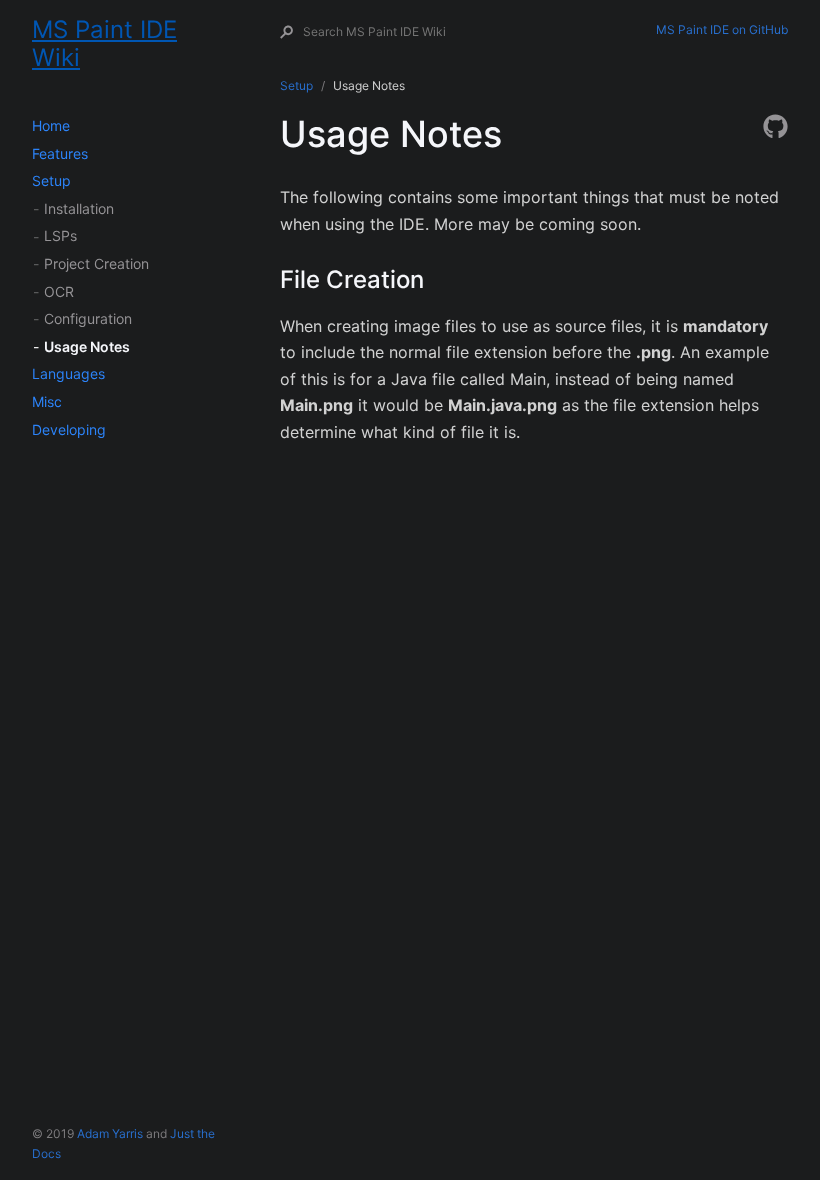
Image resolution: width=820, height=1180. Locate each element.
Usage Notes (87, 346)
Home (51, 125)
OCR (59, 291)
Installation (79, 208)
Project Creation (96, 263)
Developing (69, 429)
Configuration (88, 318)
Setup (51, 180)
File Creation (352, 279)
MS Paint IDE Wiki (104, 37)
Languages (68, 373)
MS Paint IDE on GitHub (722, 29)
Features (60, 153)
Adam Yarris (110, 1133)
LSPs (60, 235)
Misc (47, 401)
